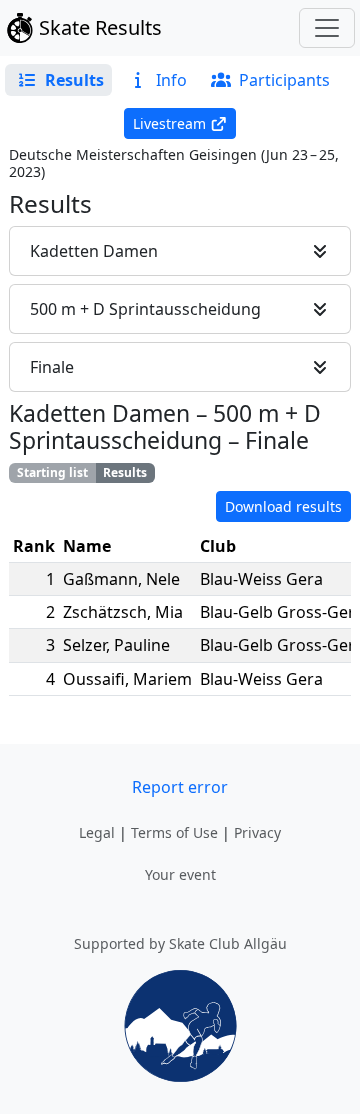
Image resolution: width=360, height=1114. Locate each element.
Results (125, 472)
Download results (283, 506)
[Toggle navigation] (327, 28)
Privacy (257, 832)
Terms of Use (174, 832)
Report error (180, 787)
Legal (97, 832)
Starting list (52, 472)
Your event (180, 874)
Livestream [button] (169, 123)
